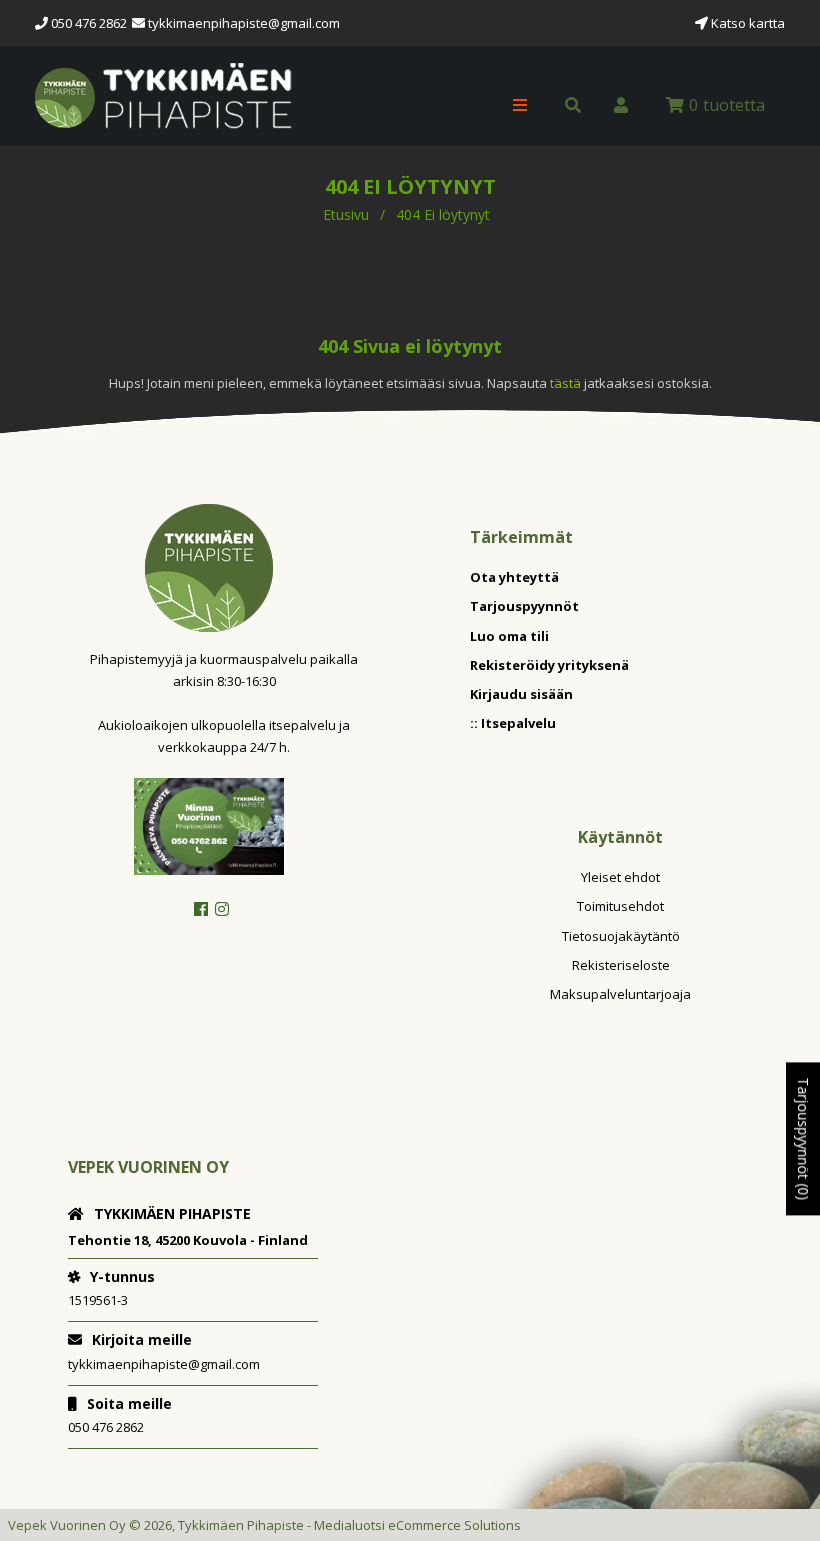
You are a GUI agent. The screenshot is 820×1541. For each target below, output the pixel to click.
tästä (567, 383)
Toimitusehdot (620, 906)
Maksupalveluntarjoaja (620, 994)
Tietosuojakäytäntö (621, 936)
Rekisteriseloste (621, 965)
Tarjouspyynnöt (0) (803, 1138)
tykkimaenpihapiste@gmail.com (244, 23)
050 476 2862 (106, 1427)
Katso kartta (746, 23)
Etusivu (346, 214)
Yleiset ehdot (620, 877)
